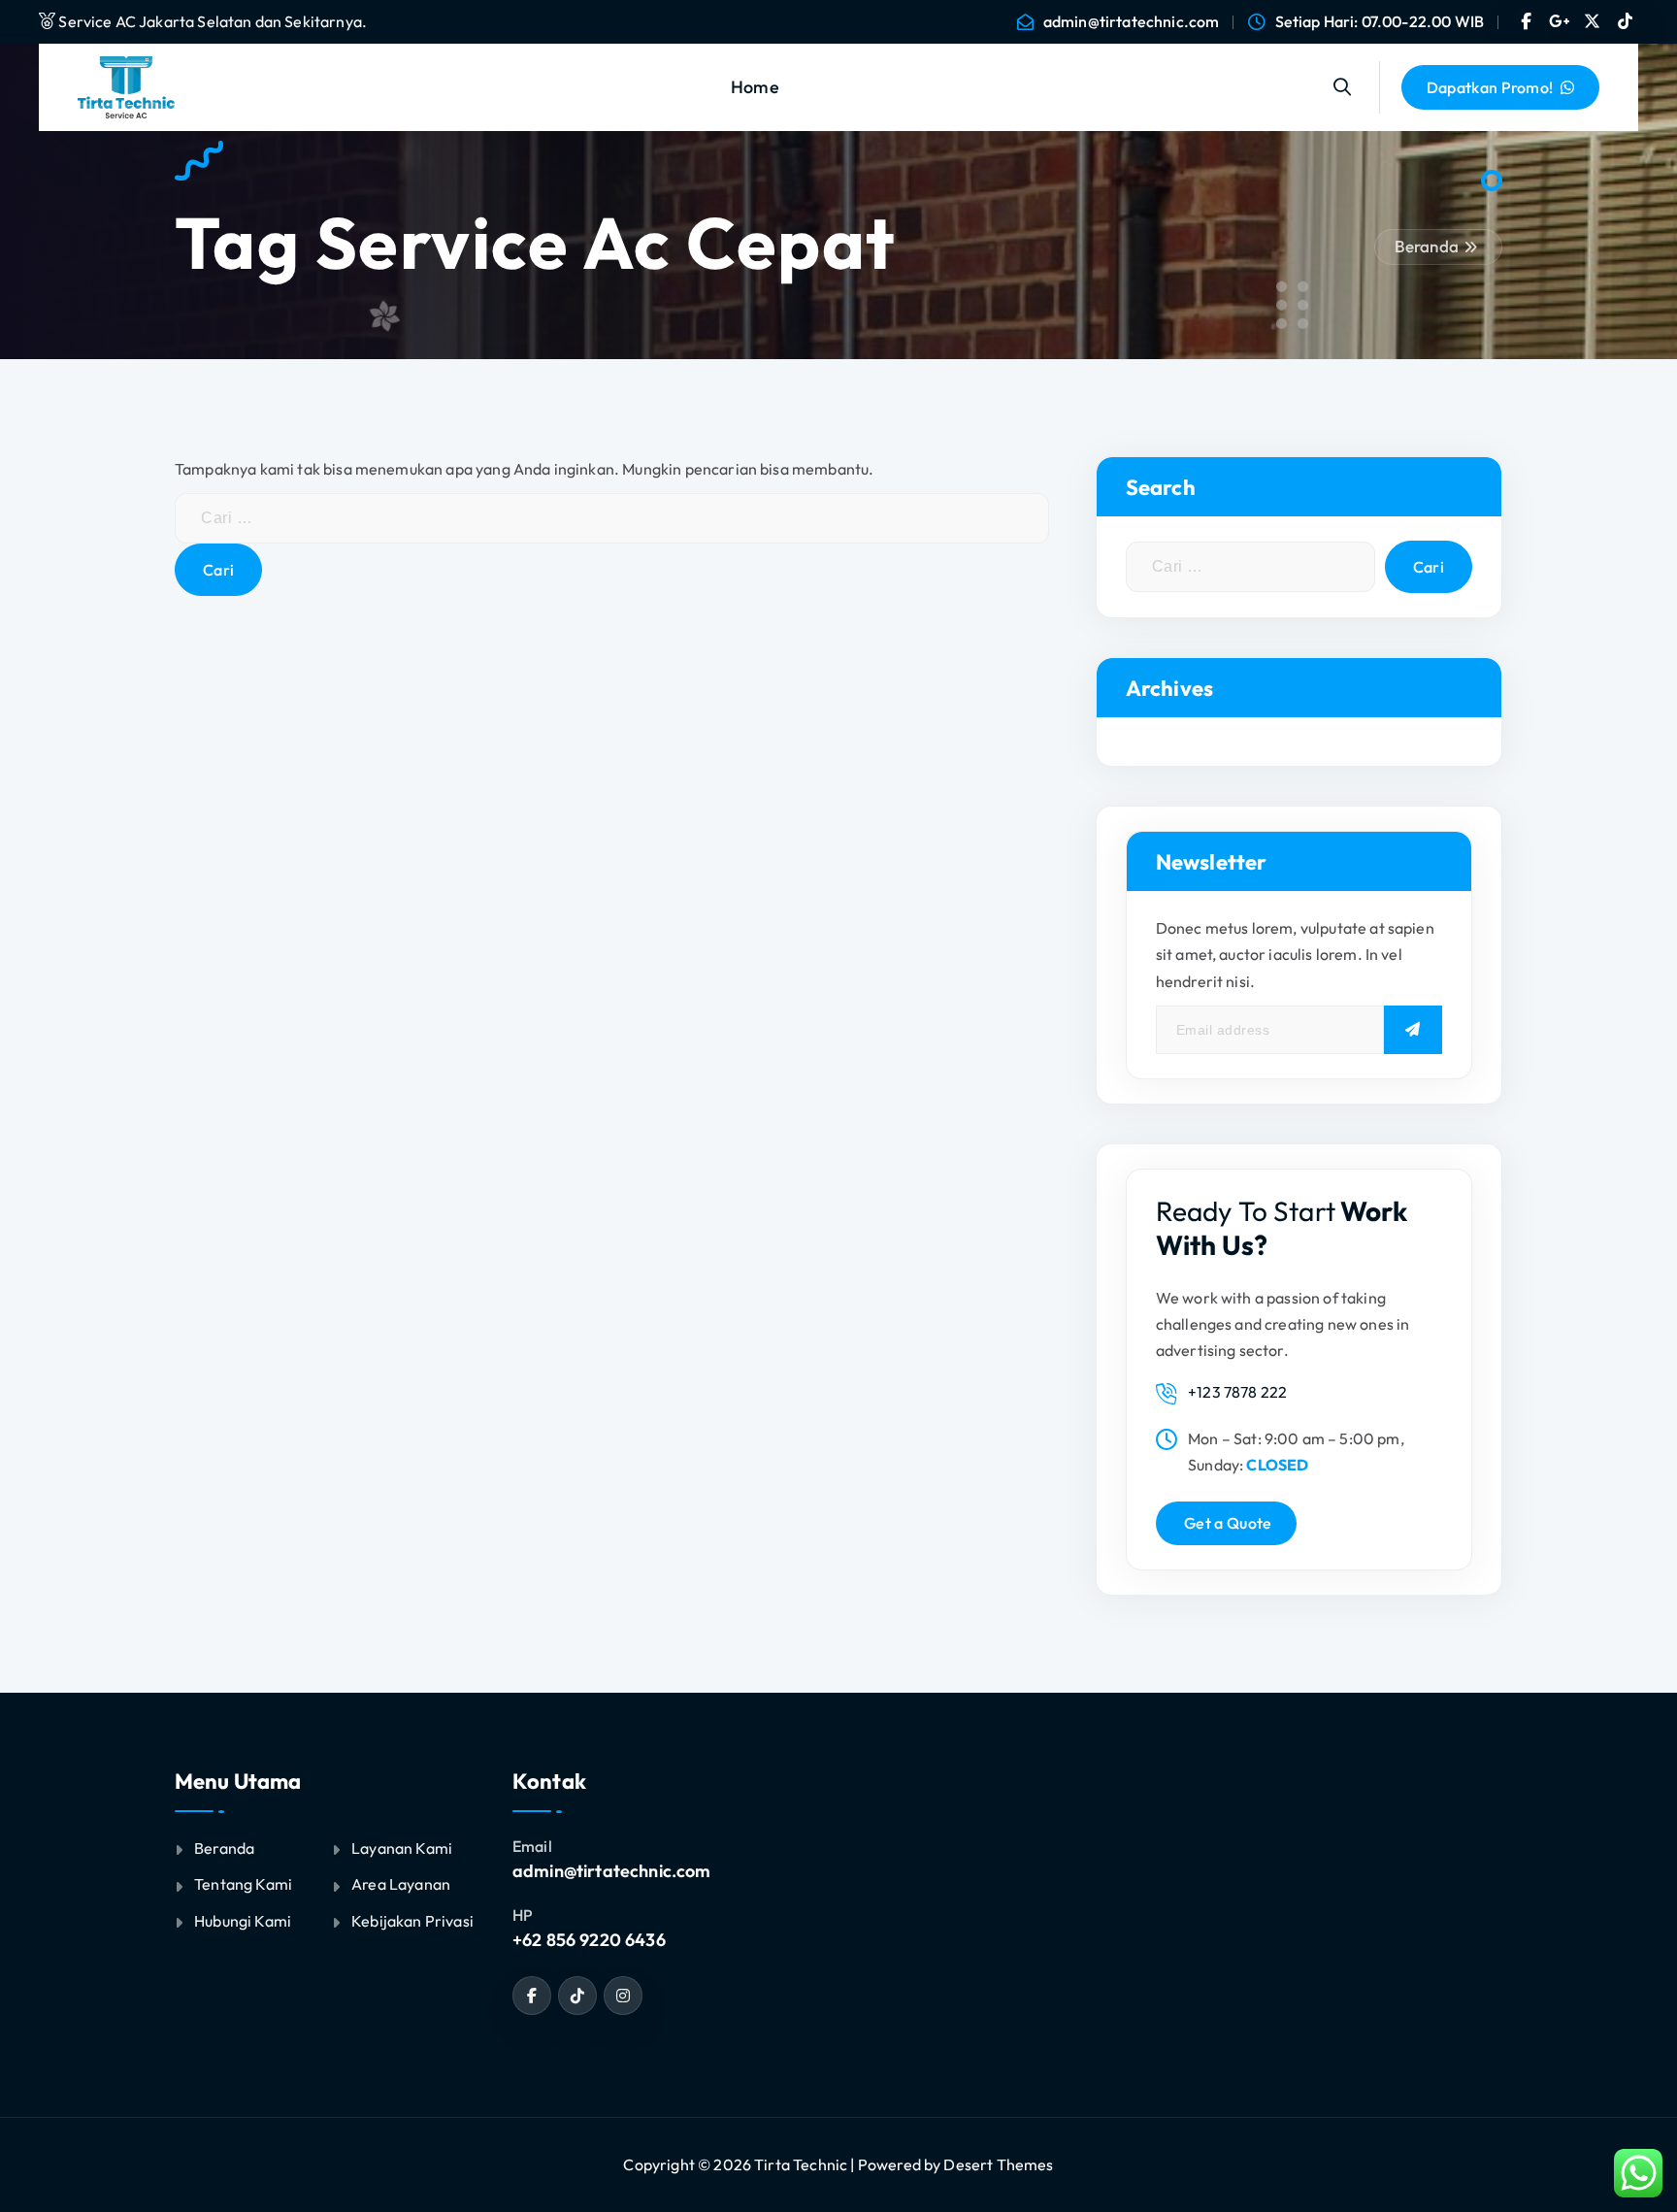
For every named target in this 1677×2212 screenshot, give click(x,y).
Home (755, 87)
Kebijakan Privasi (412, 1921)
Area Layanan (401, 1884)
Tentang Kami (243, 1884)
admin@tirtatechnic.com (1132, 22)
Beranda (1427, 246)
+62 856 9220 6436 (589, 1940)
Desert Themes (998, 2164)
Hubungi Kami (243, 1921)
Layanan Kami (402, 1848)
